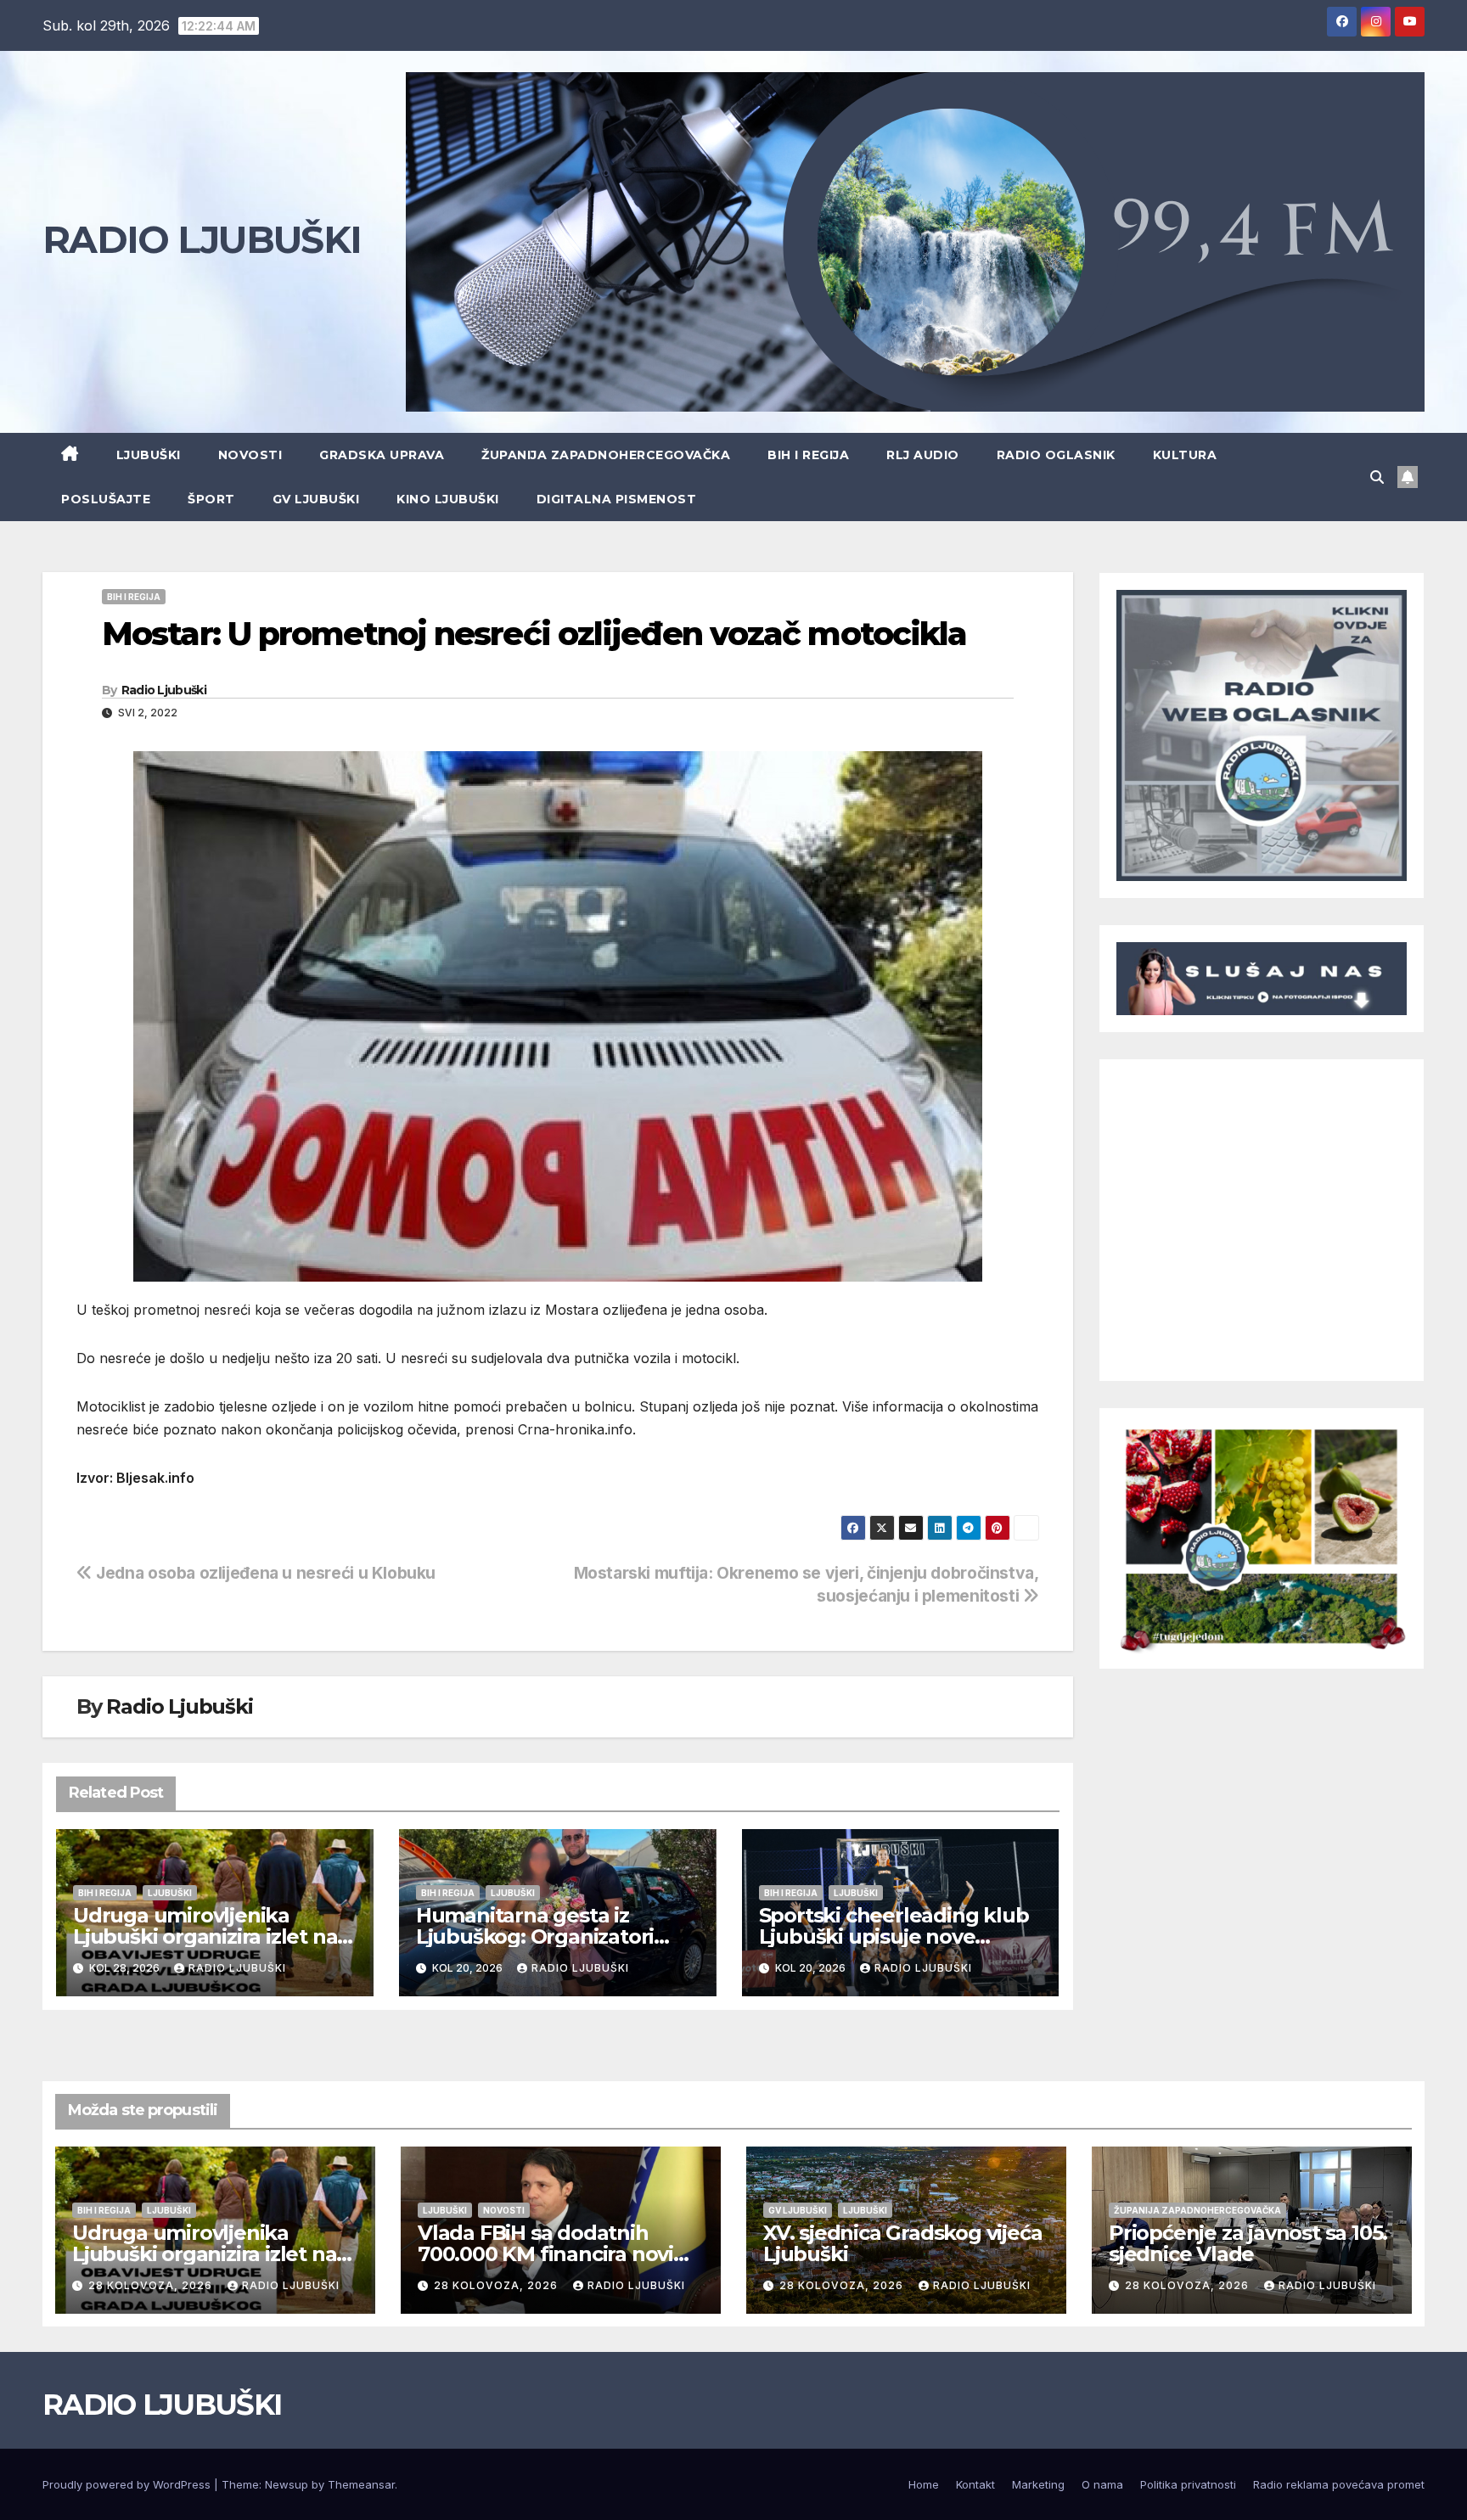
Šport (211, 499)
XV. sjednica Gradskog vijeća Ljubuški (902, 2243)
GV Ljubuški (316, 499)
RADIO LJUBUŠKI (202, 239)
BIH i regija (808, 455)
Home (924, 2484)
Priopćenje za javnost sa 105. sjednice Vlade (1248, 2243)
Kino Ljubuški (448, 499)
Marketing (1038, 2484)
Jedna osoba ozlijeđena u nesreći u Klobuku (264, 1573)
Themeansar (361, 2484)
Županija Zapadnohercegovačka (606, 455)
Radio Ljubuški (164, 690)
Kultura (1185, 455)
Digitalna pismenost (617, 499)
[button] (1377, 477)
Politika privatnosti (1188, 2484)
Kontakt (975, 2484)
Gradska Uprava (382, 455)
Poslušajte (106, 499)
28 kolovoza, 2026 (152, 2285)
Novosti (250, 455)
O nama (1102, 2484)
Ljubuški (149, 455)
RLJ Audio (923, 455)
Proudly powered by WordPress (128, 2484)
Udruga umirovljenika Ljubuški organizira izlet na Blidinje (205, 1936)
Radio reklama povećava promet (1339, 2484)
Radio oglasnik (1056, 455)
